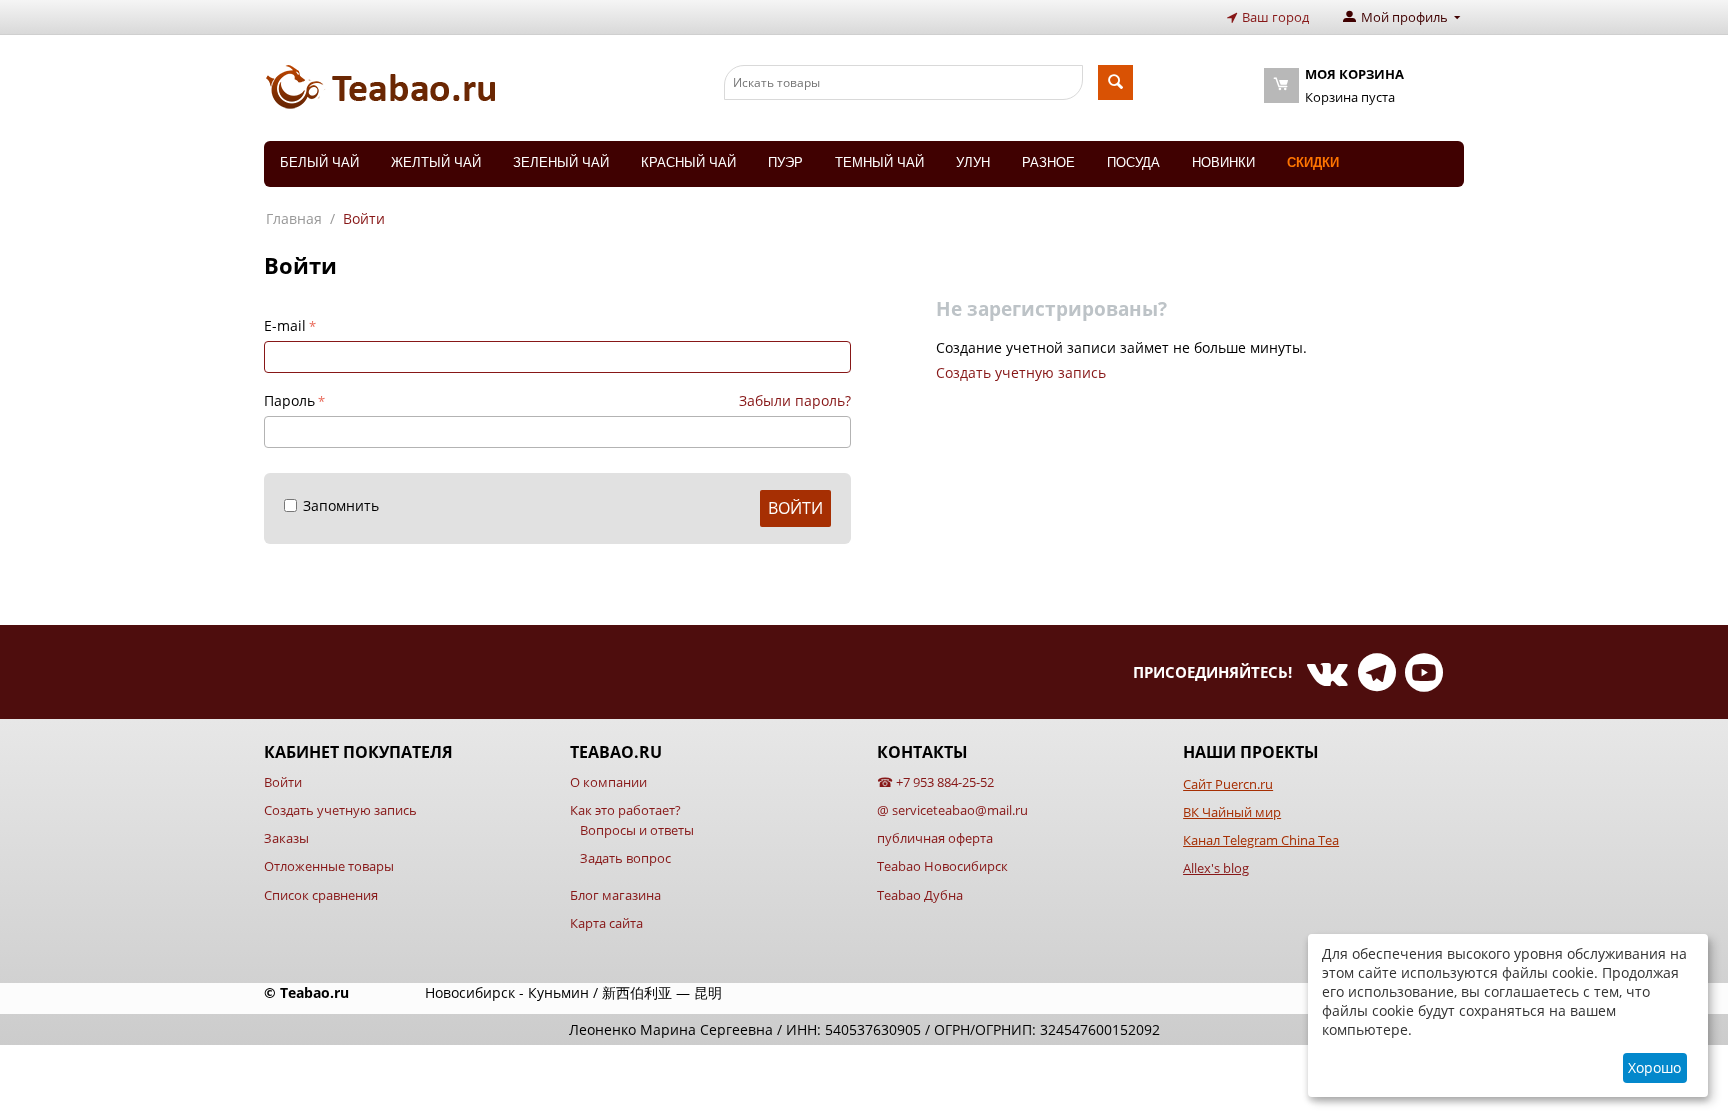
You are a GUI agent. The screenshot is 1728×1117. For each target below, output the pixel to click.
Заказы (286, 838)
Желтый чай (436, 162)
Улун (973, 162)
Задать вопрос (625, 858)
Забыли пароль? (795, 400)
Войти (795, 508)
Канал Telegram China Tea (1261, 840)
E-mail (285, 325)
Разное (1048, 162)
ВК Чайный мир (1232, 812)
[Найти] (1115, 82)
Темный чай (879, 162)
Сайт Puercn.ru (1228, 784)
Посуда (1133, 162)
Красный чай (688, 162)
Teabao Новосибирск (942, 866)
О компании (608, 782)
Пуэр (785, 162)
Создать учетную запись (1021, 372)
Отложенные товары (329, 866)
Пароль (289, 400)
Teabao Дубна (920, 895)
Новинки (1223, 162)
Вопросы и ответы (637, 830)
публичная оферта (935, 838)
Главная (294, 218)
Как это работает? (625, 810)
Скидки (1313, 162)
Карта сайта (606, 923)
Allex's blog (1216, 868)
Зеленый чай (561, 162)
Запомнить (341, 505)
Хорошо (1654, 1067)
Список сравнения (321, 895)
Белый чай (319, 162)
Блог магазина (615, 895)
